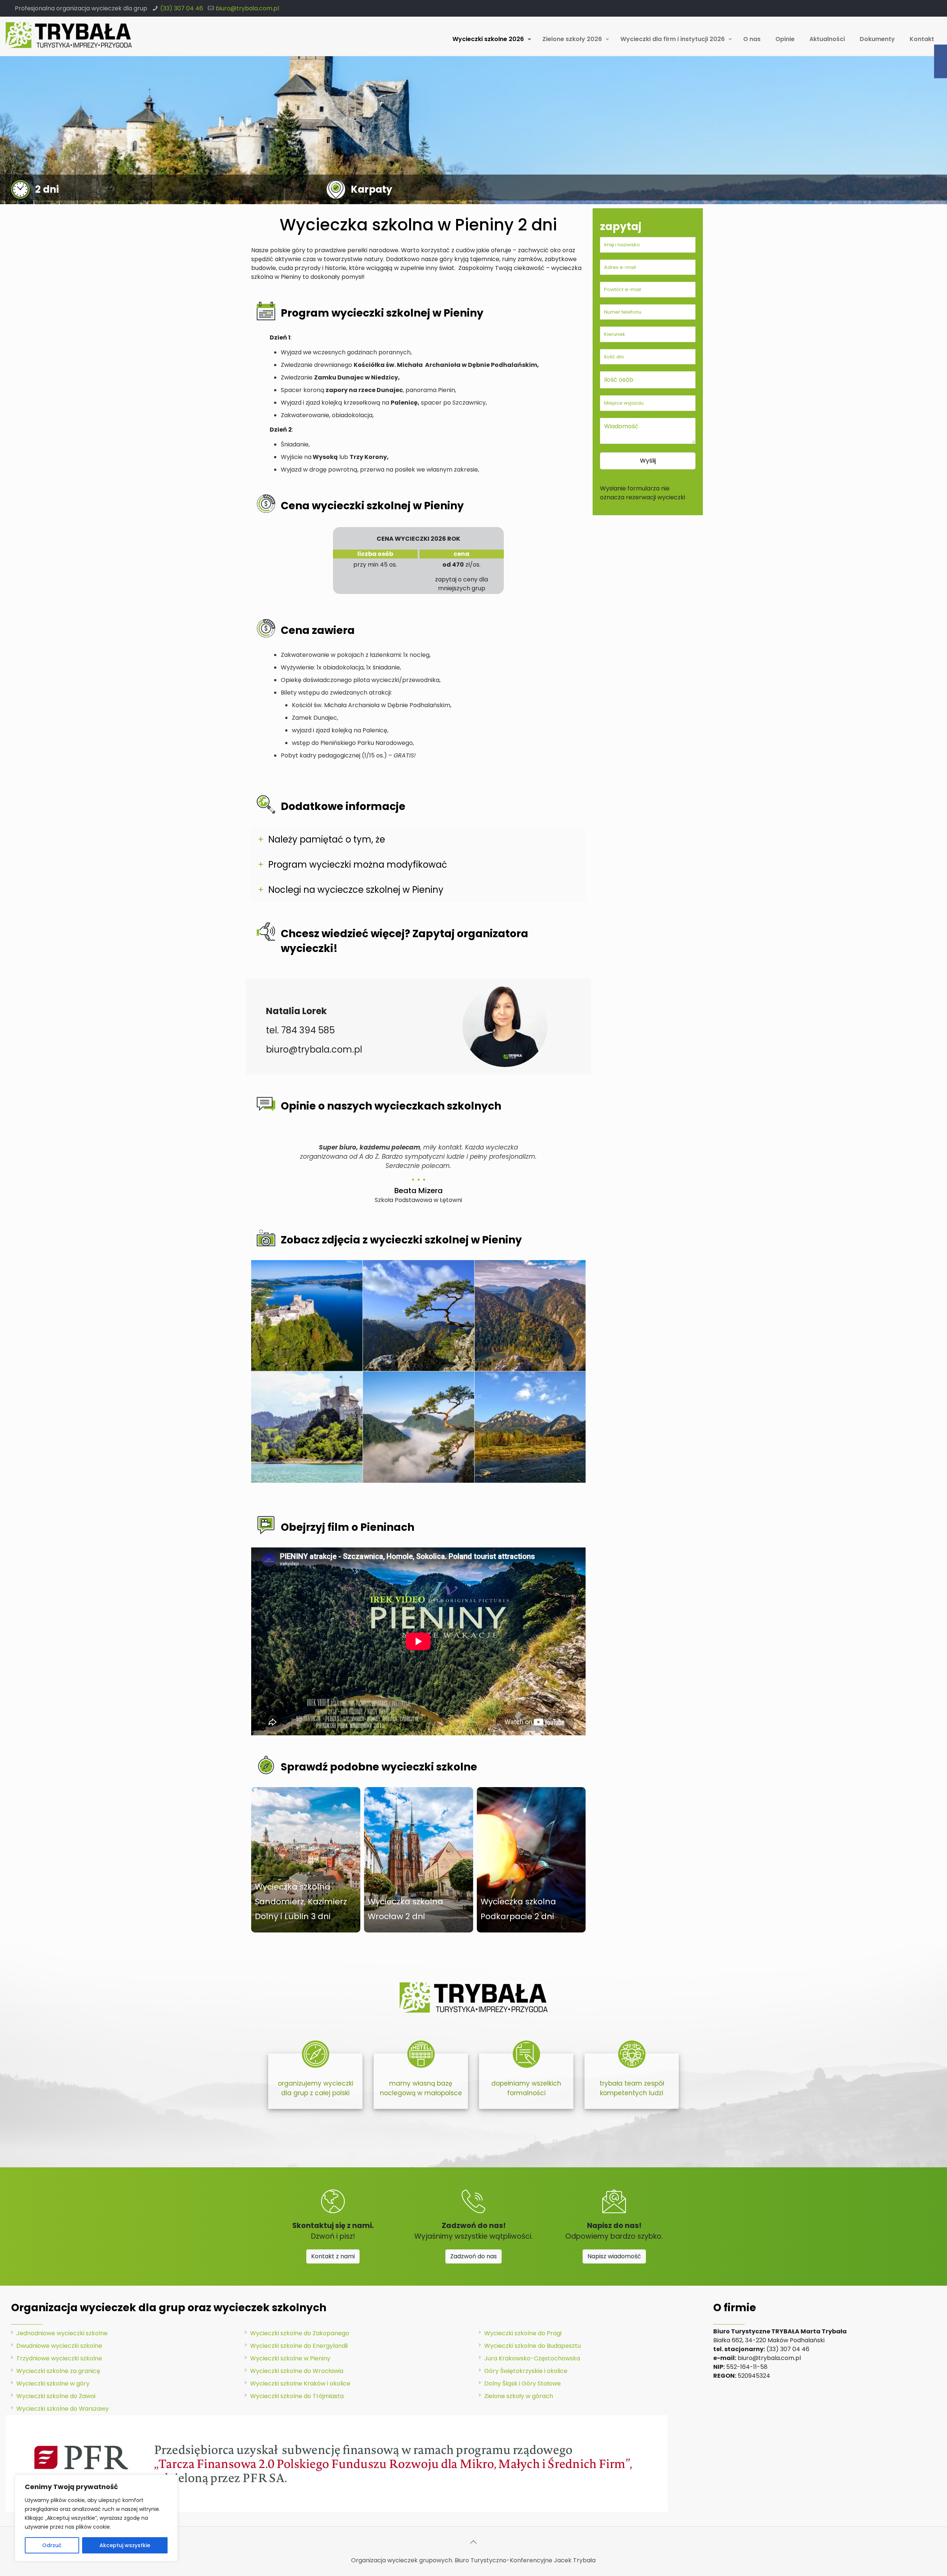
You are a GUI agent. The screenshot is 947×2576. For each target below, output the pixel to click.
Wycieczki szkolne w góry (53, 2383)
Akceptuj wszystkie (125, 2545)
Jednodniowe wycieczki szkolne (62, 2333)
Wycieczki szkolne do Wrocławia (297, 2371)
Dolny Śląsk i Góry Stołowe (523, 2383)
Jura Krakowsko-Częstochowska (532, 2358)
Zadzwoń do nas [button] (473, 2256)
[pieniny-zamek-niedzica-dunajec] (307, 1427)
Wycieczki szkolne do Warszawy (63, 2409)
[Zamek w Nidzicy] (307, 1316)
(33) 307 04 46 (182, 8)
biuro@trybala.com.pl (247, 8)
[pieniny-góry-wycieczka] (419, 1316)
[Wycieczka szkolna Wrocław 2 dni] (419, 1860)
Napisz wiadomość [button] (614, 2256)
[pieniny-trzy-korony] (530, 1427)
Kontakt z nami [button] (333, 2256)
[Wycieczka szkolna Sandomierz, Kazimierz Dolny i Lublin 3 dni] (306, 1860)
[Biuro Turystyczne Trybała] (69, 35)
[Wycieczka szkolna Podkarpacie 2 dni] (531, 1860)
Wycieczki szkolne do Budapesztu (533, 2346)
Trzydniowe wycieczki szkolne (59, 2358)
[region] (96, 2518)
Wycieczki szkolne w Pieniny (290, 2358)
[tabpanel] (418, 1171)
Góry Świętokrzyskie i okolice (526, 2371)
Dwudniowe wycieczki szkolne (59, 2346)
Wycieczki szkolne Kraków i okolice (300, 2383)
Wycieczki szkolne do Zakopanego (300, 2333)
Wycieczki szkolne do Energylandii (299, 2346)
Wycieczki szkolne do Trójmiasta (297, 2396)
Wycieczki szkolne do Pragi (523, 2333)
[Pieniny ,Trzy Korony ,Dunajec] (530, 1316)
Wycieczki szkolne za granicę (58, 2371)
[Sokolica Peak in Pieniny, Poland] (419, 1427)
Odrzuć (52, 2545)
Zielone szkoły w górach (519, 2396)
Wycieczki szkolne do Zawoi (56, 2396)
